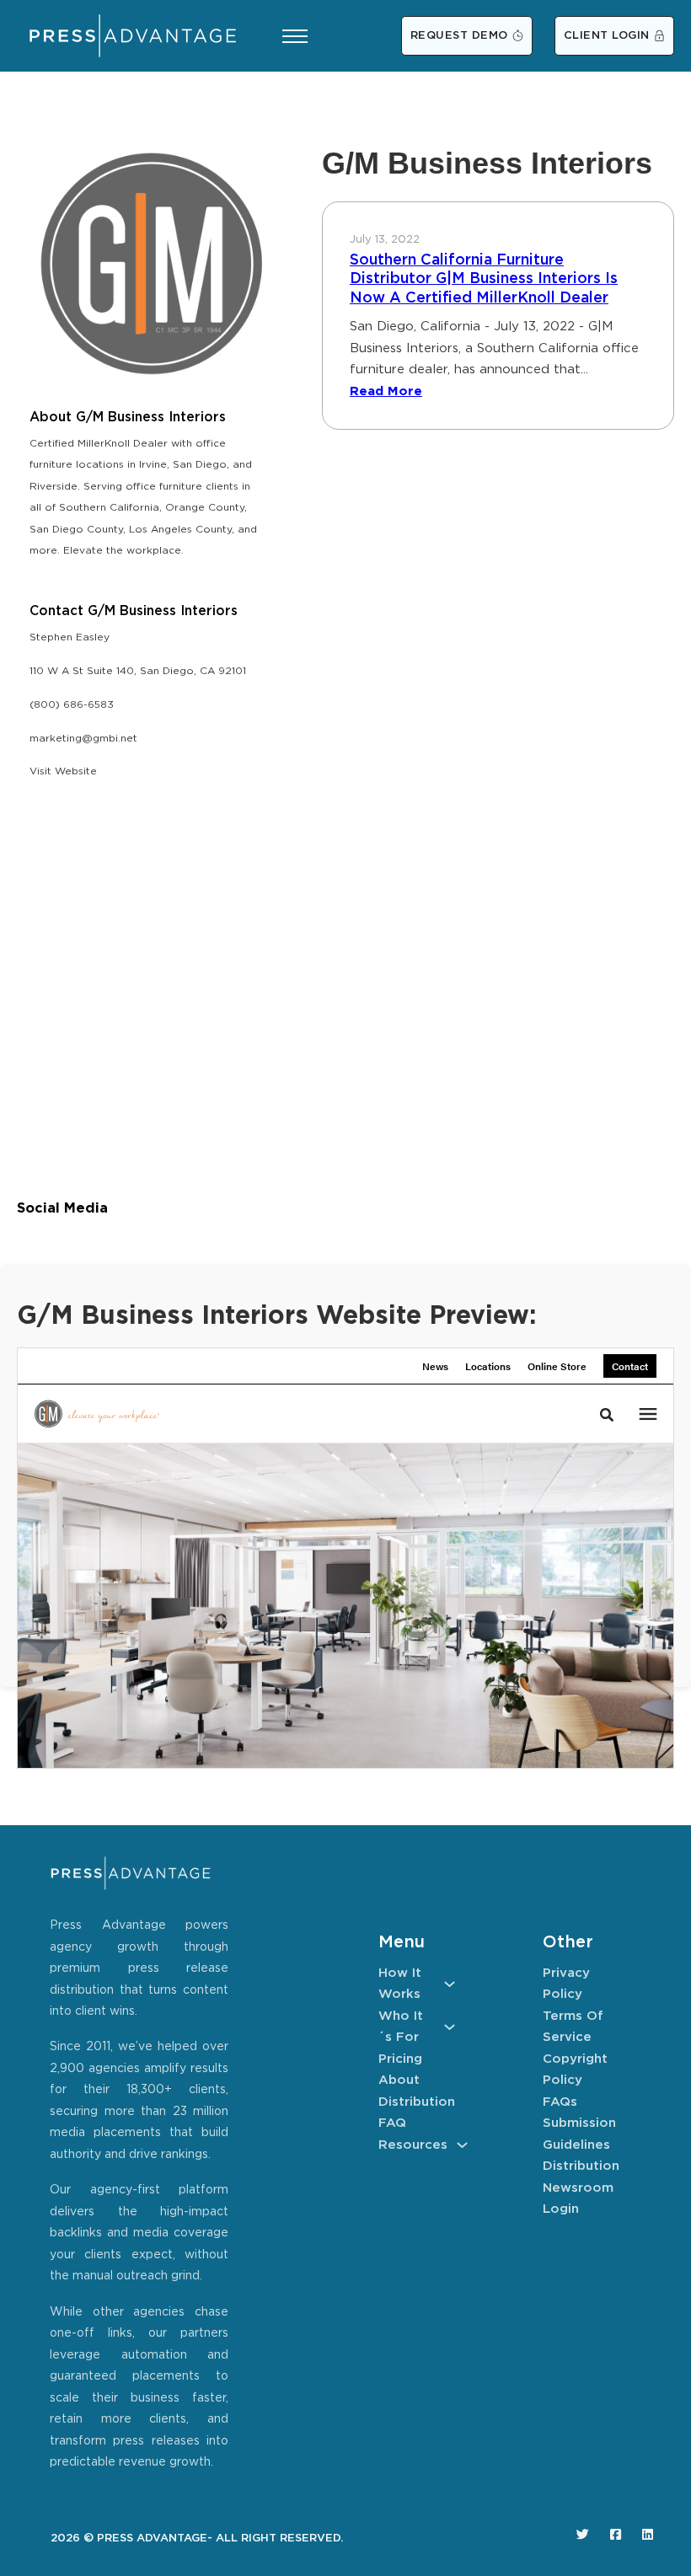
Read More (386, 391)
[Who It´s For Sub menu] (450, 2027)
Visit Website (63, 771)
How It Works (400, 1984)
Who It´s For (401, 2027)
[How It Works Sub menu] (450, 1984)
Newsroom (578, 2188)
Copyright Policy (575, 2070)
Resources (413, 2145)
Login (561, 2209)
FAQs (560, 2102)
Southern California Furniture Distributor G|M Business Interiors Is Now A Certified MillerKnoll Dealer (484, 279)
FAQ (392, 2123)
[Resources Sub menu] (462, 2145)
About (399, 2080)
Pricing (400, 2059)
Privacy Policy (566, 1984)
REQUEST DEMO (459, 36)
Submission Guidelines (579, 2134)
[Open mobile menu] (295, 36)
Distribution (417, 2102)
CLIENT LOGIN (607, 36)
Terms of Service (573, 2027)
